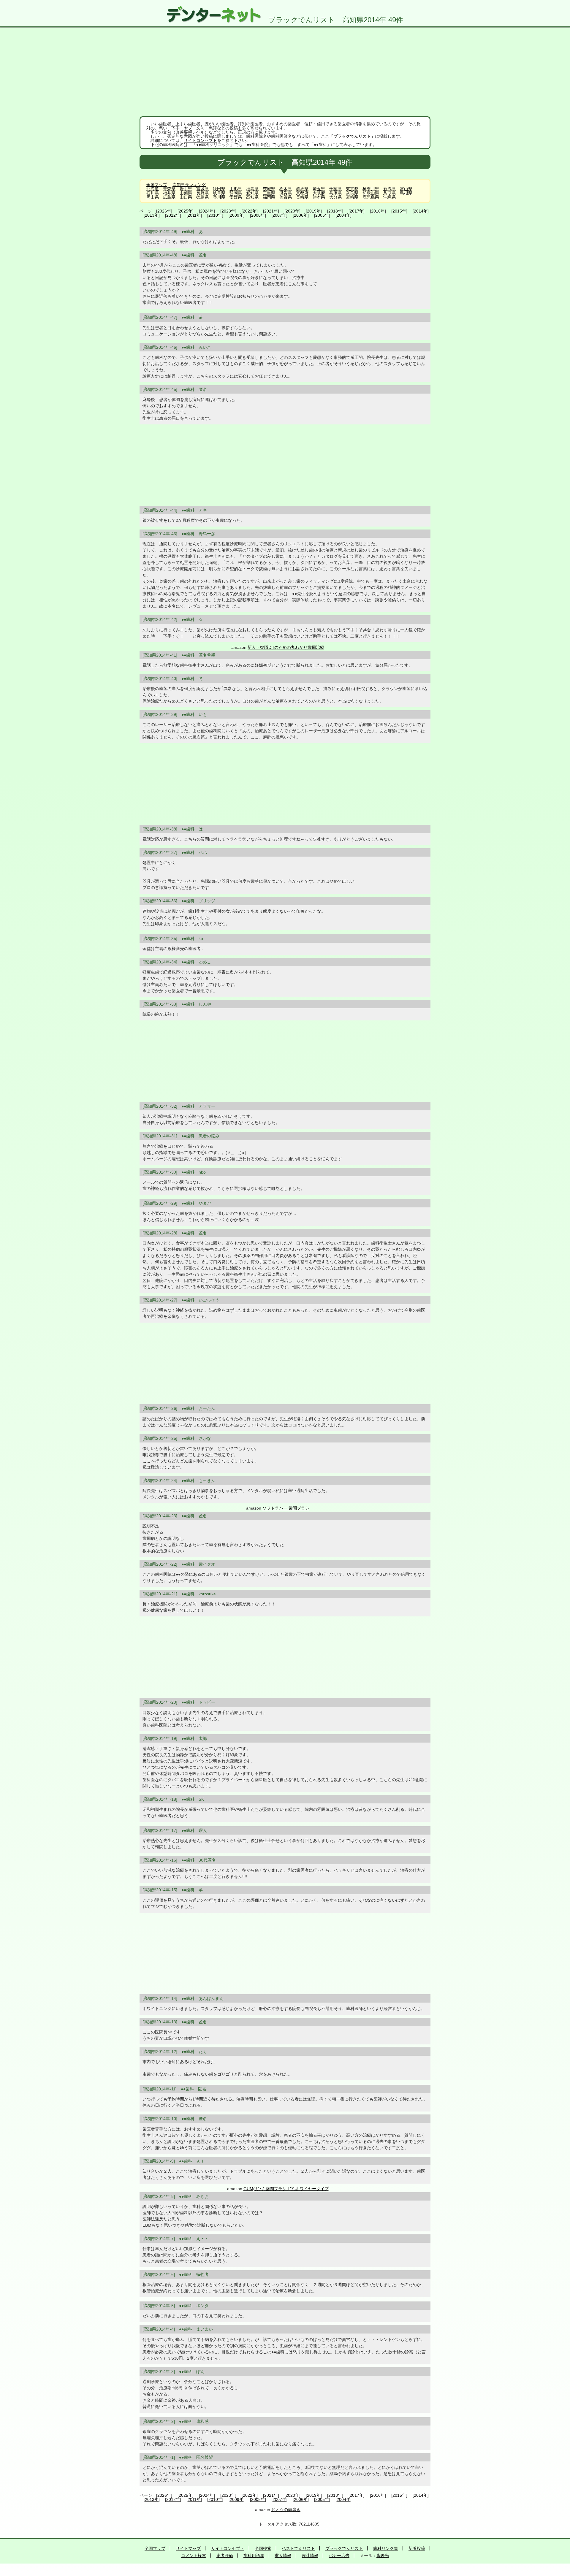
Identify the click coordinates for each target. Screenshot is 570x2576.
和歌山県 (371, 193)
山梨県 (186, 193)
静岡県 (236, 193)
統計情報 (310, 2556)
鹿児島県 (371, 197)
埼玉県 (319, 189)
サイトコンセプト (200, 140)
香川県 (219, 197)
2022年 (250, 211)
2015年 (399, 211)
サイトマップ (188, 2548)
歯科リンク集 (386, 2548)
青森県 (169, 189)
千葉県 (335, 189)
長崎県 (302, 197)
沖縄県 (389, 197)
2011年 (194, 215)
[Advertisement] (285, 72)
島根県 (406, 193)
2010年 (215, 215)
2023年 (228, 211)
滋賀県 (286, 193)
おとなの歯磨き (286, 2510)
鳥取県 (389, 193)
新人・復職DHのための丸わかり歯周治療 (286, 647)
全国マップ (157, 185)
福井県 (169, 193)
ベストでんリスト (298, 2548)
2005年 (322, 215)
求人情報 (283, 2556)
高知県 (252, 197)
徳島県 (202, 197)
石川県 (153, 193)
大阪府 (319, 193)
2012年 (173, 215)
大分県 (335, 197)
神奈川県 (371, 189)
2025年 (186, 211)
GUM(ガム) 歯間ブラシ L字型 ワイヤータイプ (286, 2189)
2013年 (152, 215)
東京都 (352, 189)
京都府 (302, 193)
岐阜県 (219, 193)
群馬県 (302, 189)
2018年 (335, 211)
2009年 (237, 215)
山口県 (186, 197)
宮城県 (202, 189)
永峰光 (383, 2556)
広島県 (169, 197)
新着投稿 (417, 2548)
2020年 (292, 211)
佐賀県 (286, 197)
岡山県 (153, 197)
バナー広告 (339, 2556)
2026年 (164, 211)
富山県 (406, 189)
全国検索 (263, 2548)
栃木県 (286, 189)
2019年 (314, 211)
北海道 (153, 189)
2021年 (271, 211)
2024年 (207, 211)
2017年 (357, 211)
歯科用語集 (254, 2556)
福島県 (252, 189)
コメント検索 (194, 2556)
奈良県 (352, 193)
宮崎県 (352, 197)
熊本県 (319, 197)
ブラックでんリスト (344, 2548)
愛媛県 (236, 197)
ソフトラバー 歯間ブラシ (286, 1508)
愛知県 (252, 193)
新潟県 (389, 189)
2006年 (301, 215)
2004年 (343, 215)
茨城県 (269, 189)
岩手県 (186, 189)
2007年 (279, 215)
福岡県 (269, 197)
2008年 (258, 215)
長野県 (202, 193)
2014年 (421, 211)
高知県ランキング (189, 185)
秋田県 (219, 189)
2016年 (378, 211)
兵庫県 (335, 193)
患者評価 (225, 2556)
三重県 (269, 193)
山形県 (236, 189)
